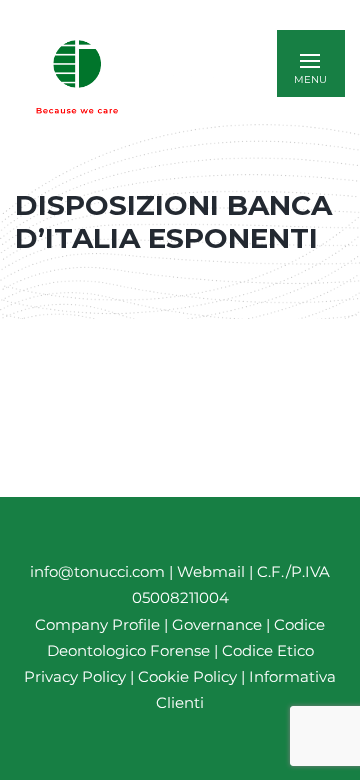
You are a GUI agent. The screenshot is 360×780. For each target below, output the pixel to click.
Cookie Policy (187, 676)
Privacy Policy (75, 676)
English (195, 76)
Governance (219, 624)
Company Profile (97, 624)
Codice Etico (268, 650)
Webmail (211, 571)
